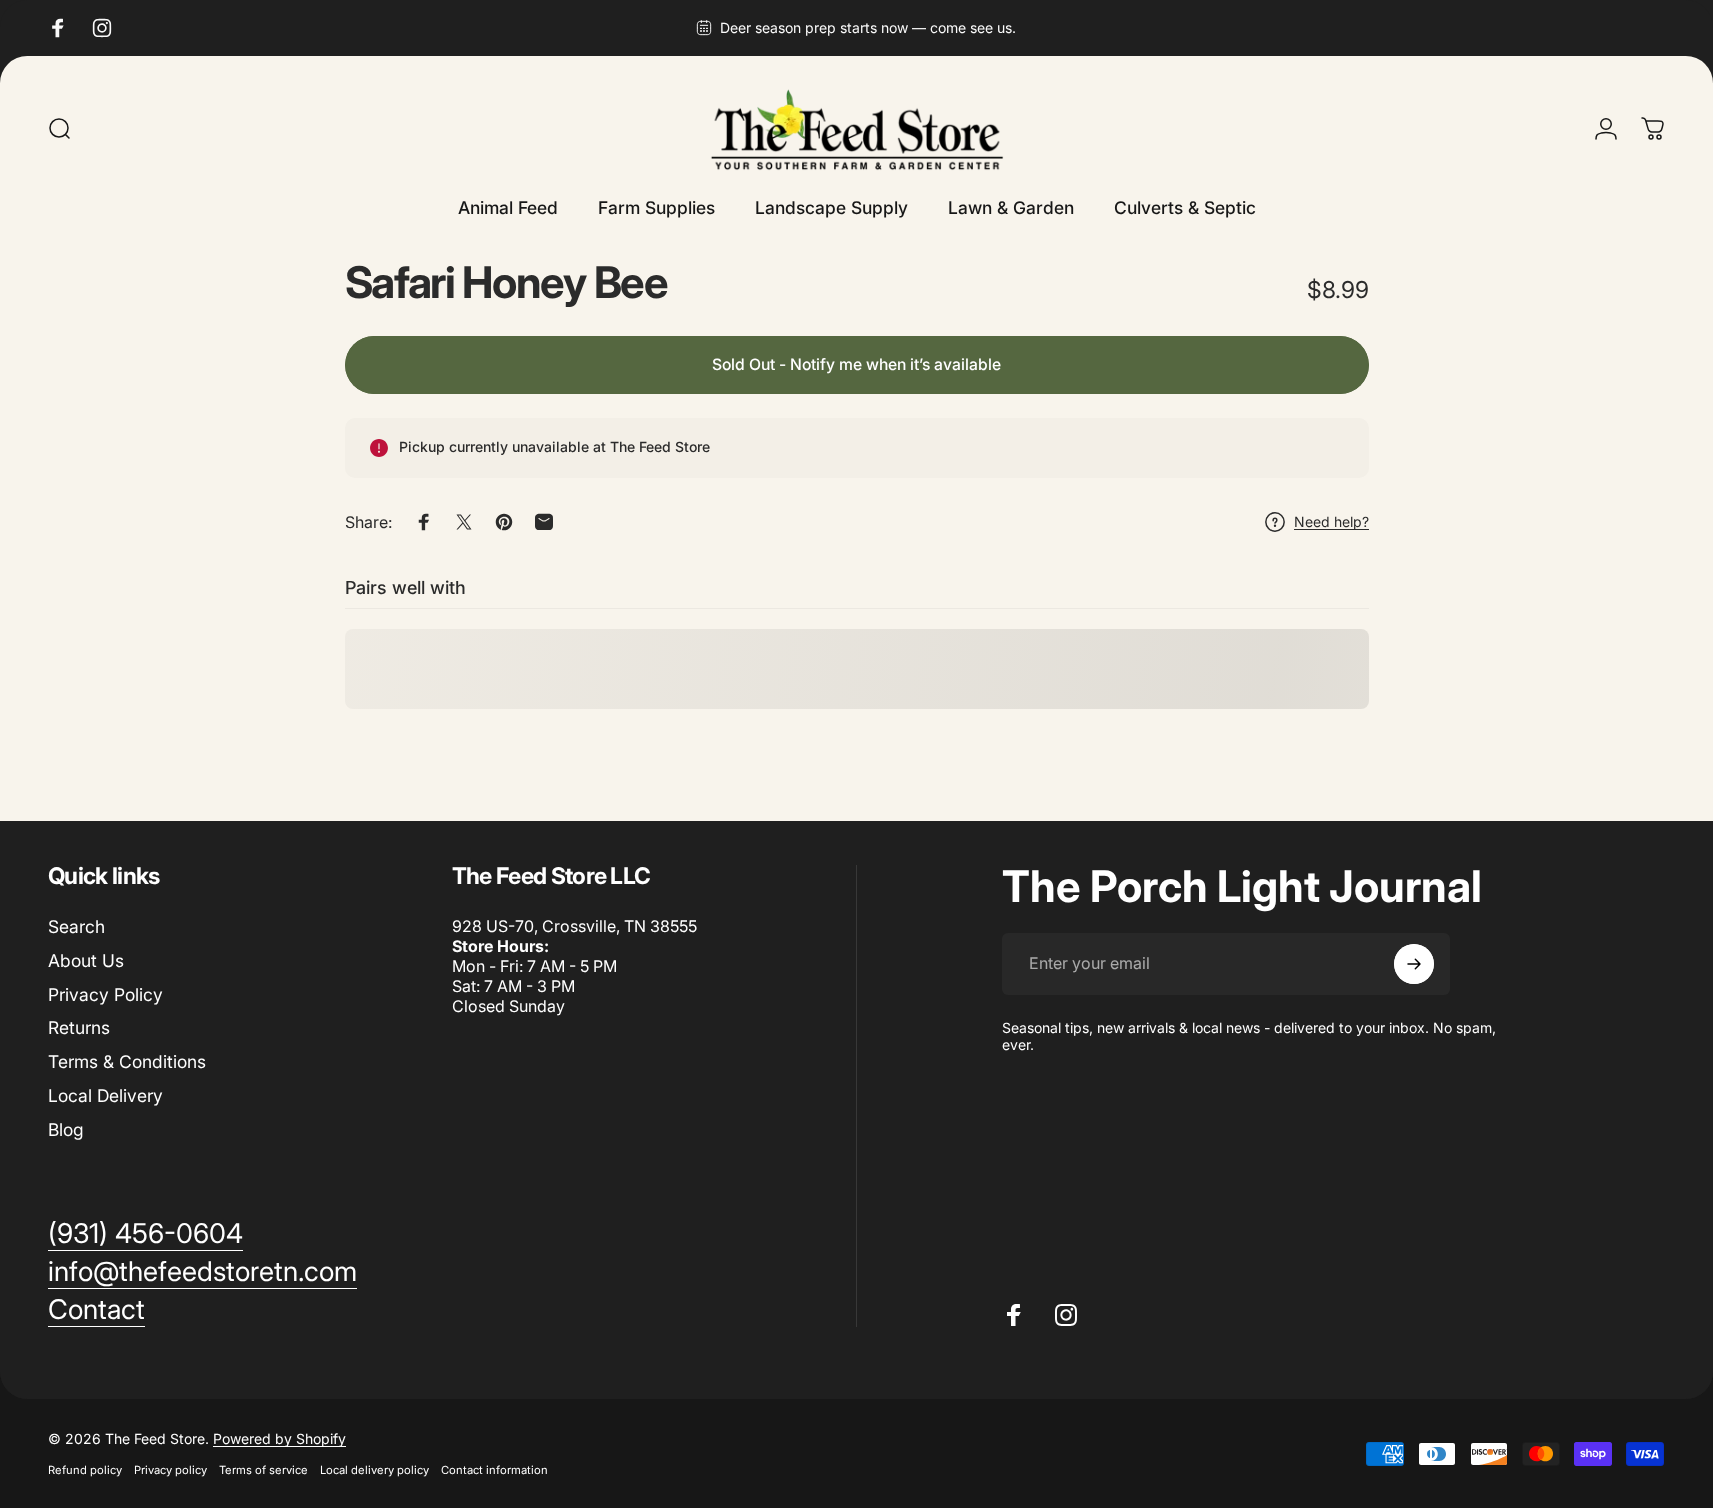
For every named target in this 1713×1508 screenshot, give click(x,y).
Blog (66, 1129)
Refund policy (85, 1470)
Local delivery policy (374, 1470)
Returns (79, 1028)
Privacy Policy (105, 994)
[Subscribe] (1414, 964)
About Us (86, 960)
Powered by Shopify (279, 1438)
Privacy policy (170, 1470)
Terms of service (263, 1470)
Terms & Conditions (127, 1061)
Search (76, 926)
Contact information (494, 1470)
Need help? (1331, 521)
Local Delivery (105, 1095)
